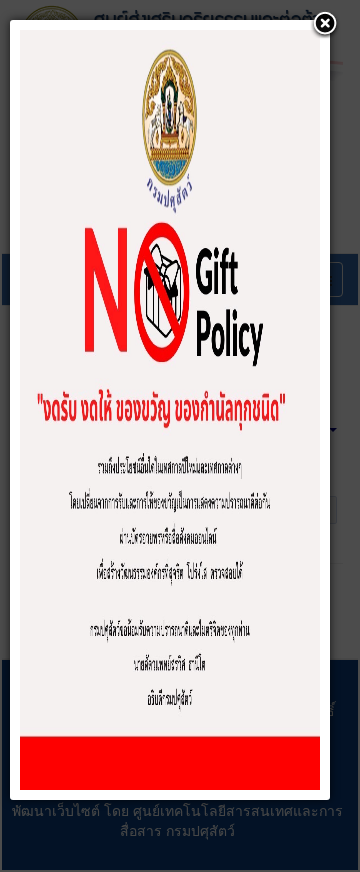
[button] (325, 25)
